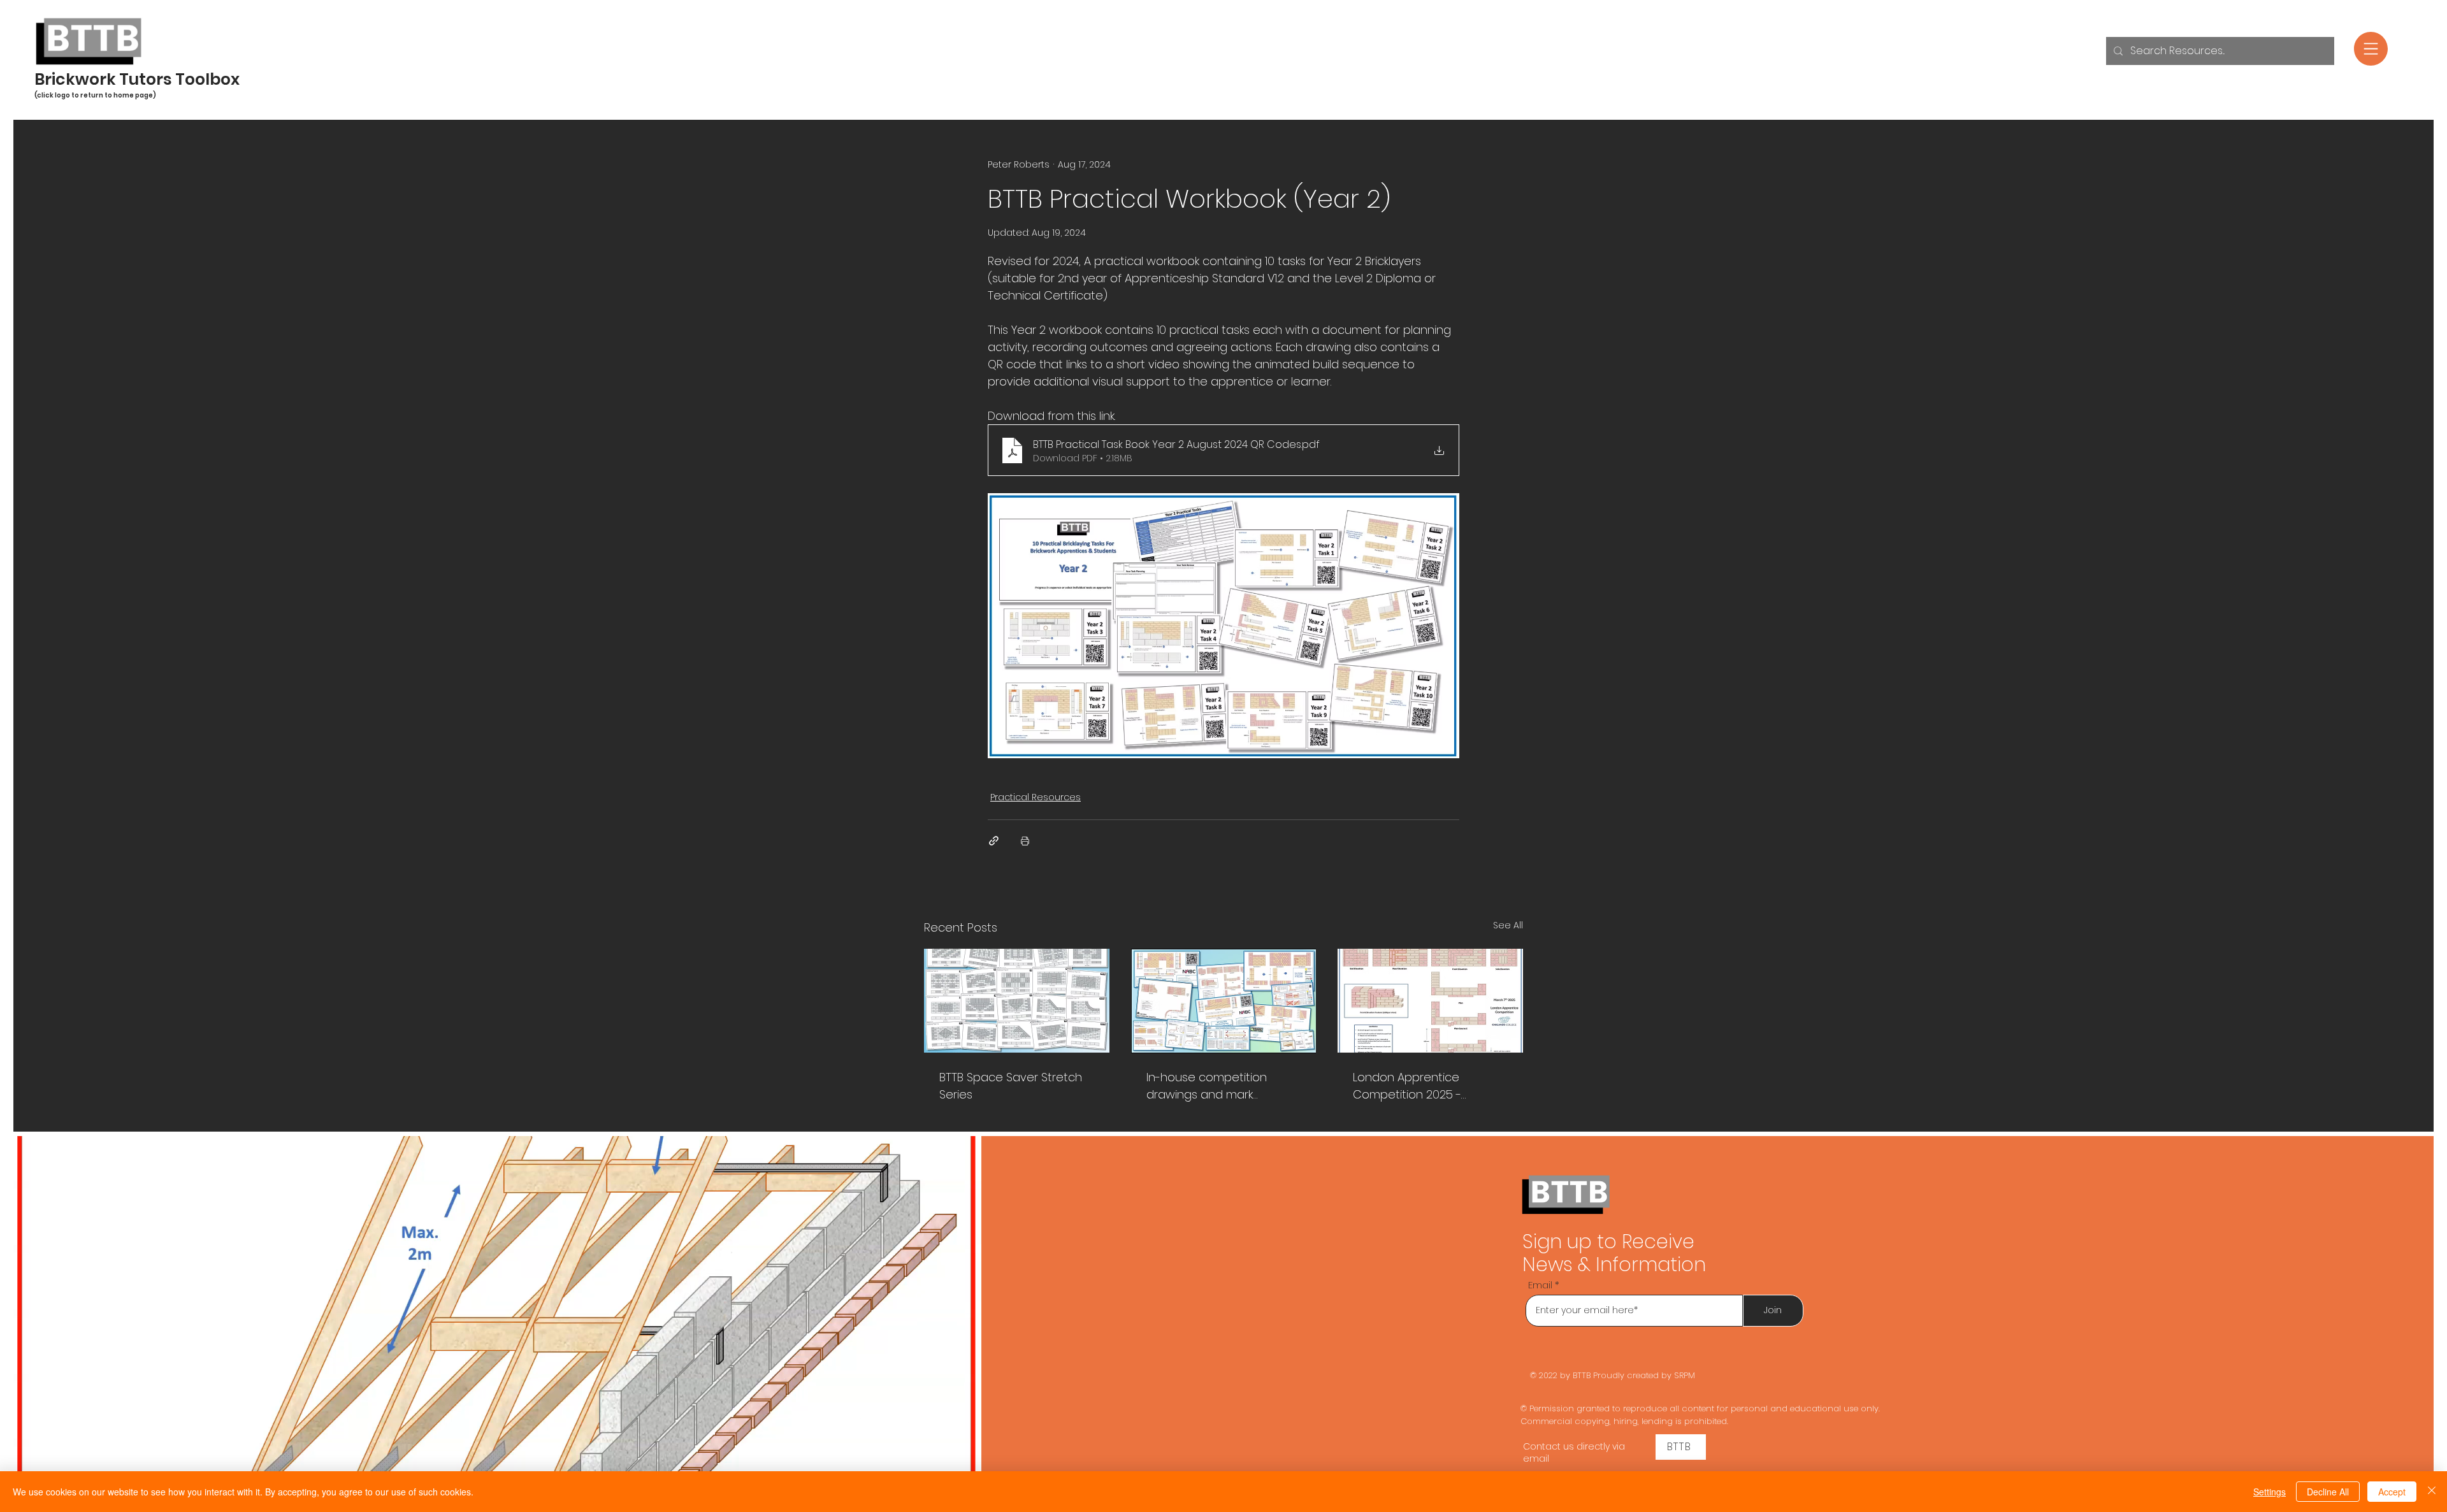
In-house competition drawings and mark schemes (1207, 1086)
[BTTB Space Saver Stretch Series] (1017, 1001)
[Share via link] (994, 841)
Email (1540, 1285)
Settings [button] (2270, 1492)
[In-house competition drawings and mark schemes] (1224, 1001)
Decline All (2328, 1492)
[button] (2371, 49)
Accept (2392, 1492)
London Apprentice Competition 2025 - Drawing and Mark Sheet (1420, 1086)
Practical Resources (1036, 797)
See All (1508, 925)
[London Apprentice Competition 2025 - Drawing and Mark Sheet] (1430, 1001)
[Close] (2432, 1492)
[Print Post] (1025, 841)
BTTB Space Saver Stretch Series (1011, 1086)
